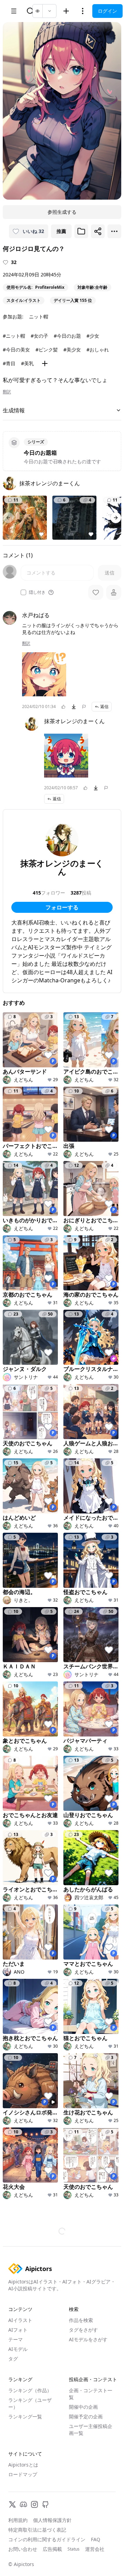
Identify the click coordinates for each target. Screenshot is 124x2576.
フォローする (62, 907)
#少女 (93, 336)
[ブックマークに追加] (81, 231)
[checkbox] (23, 592)
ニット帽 (39, 316)
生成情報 (14, 410)
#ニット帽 (14, 336)
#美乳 (27, 363)
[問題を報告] (84, 707)
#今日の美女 (16, 350)
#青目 (9, 363)
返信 (104, 706)
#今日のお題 (67, 336)
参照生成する (62, 212)
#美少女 (72, 350)
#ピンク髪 (47, 350)
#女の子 (39, 336)
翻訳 (7, 392)
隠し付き (37, 592)
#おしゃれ (98, 350)
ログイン (107, 11)
